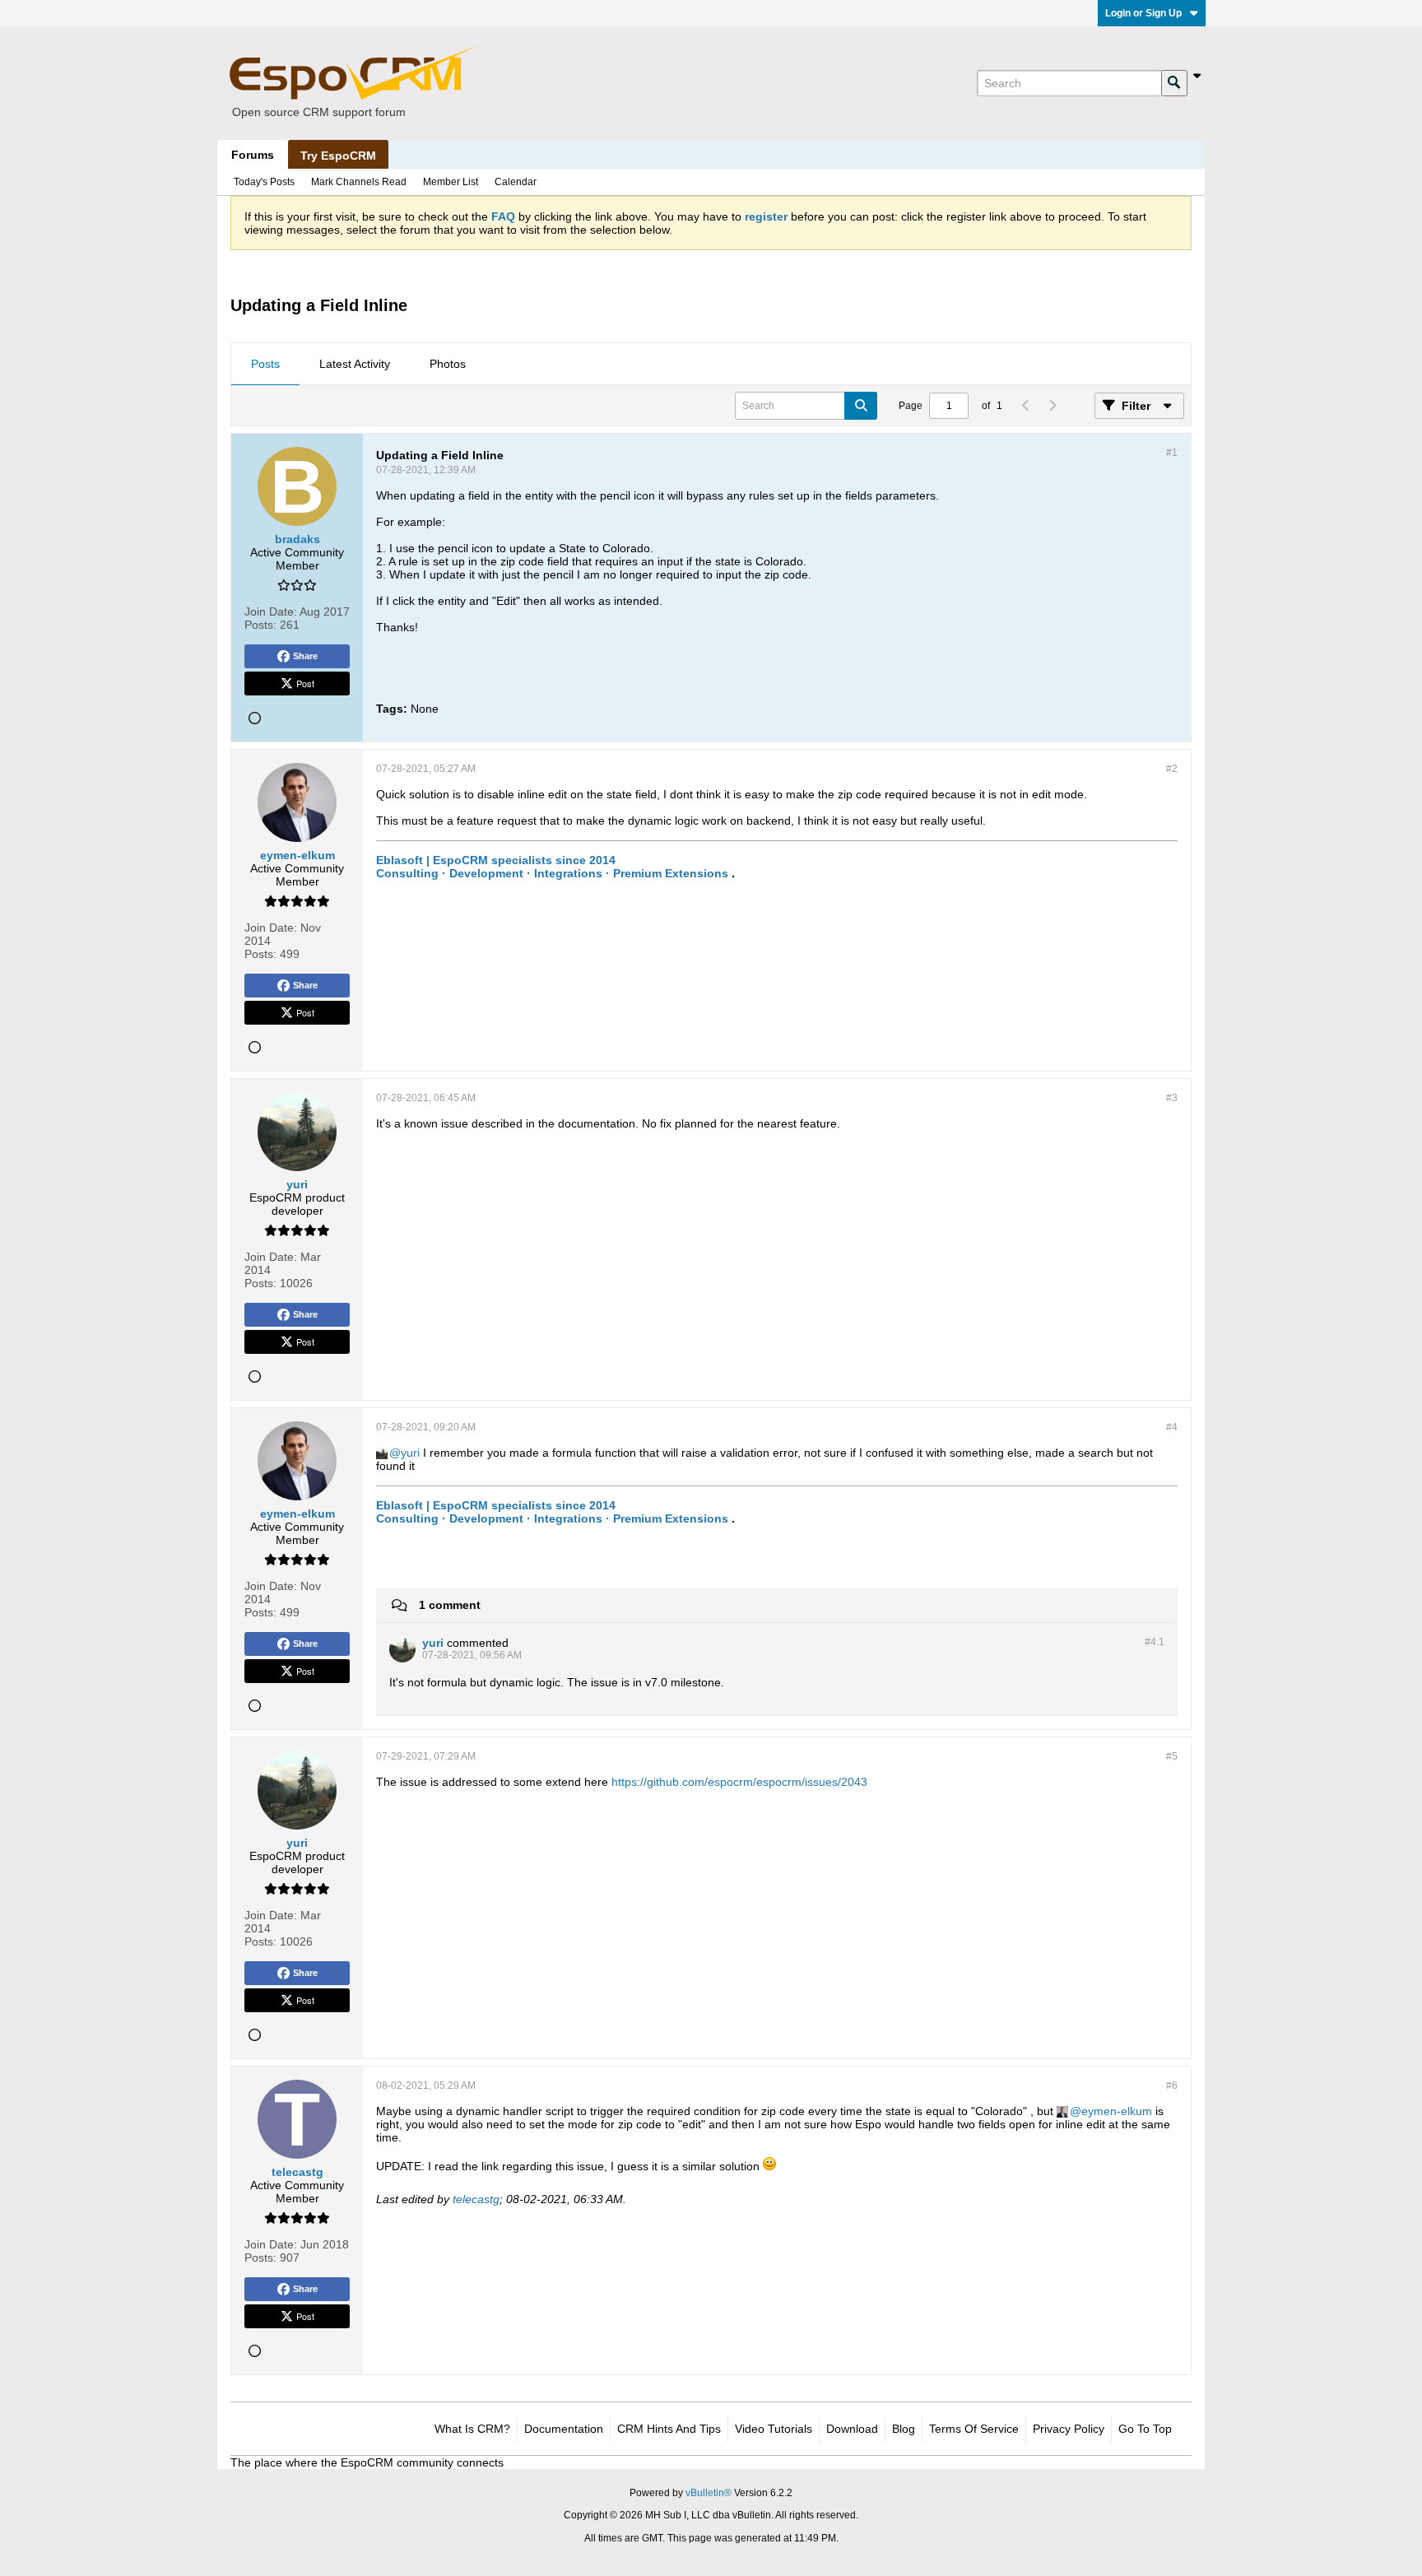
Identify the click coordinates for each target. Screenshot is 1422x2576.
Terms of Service (974, 2429)
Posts (265, 364)
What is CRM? (472, 2429)
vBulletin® (709, 2493)
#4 (1172, 1427)
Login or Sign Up (1143, 13)
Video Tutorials (774, 2429)
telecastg (476, 2199)
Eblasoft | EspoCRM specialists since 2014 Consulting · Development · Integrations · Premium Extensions (552, 867)
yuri (410, 1453)
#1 (1172, 453)
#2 (1172, 769)
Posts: (260, 625)
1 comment (450, 1605)
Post (305, 683)
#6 (1172, 2085)
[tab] (265, 365)
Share (305, 656)
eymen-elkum (1117, 2111)
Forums (253, 155)
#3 (1172, 1098)
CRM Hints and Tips (669, 2429)
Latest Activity (355, 364)
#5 (1172, 1756)
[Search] (1174, 83)
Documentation (564, 2429)
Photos (448, 364)
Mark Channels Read (359, 182)
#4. (1155, 1642)
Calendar (516, 182)
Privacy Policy (1069, 2429)
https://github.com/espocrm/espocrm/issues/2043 (739, 1782)
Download (852, 2429)
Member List (451, 182)
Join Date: (271, 611)
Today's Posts (264, 182)
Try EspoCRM (338, 156)
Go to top (1145, 2429)
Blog (904, 2429)
